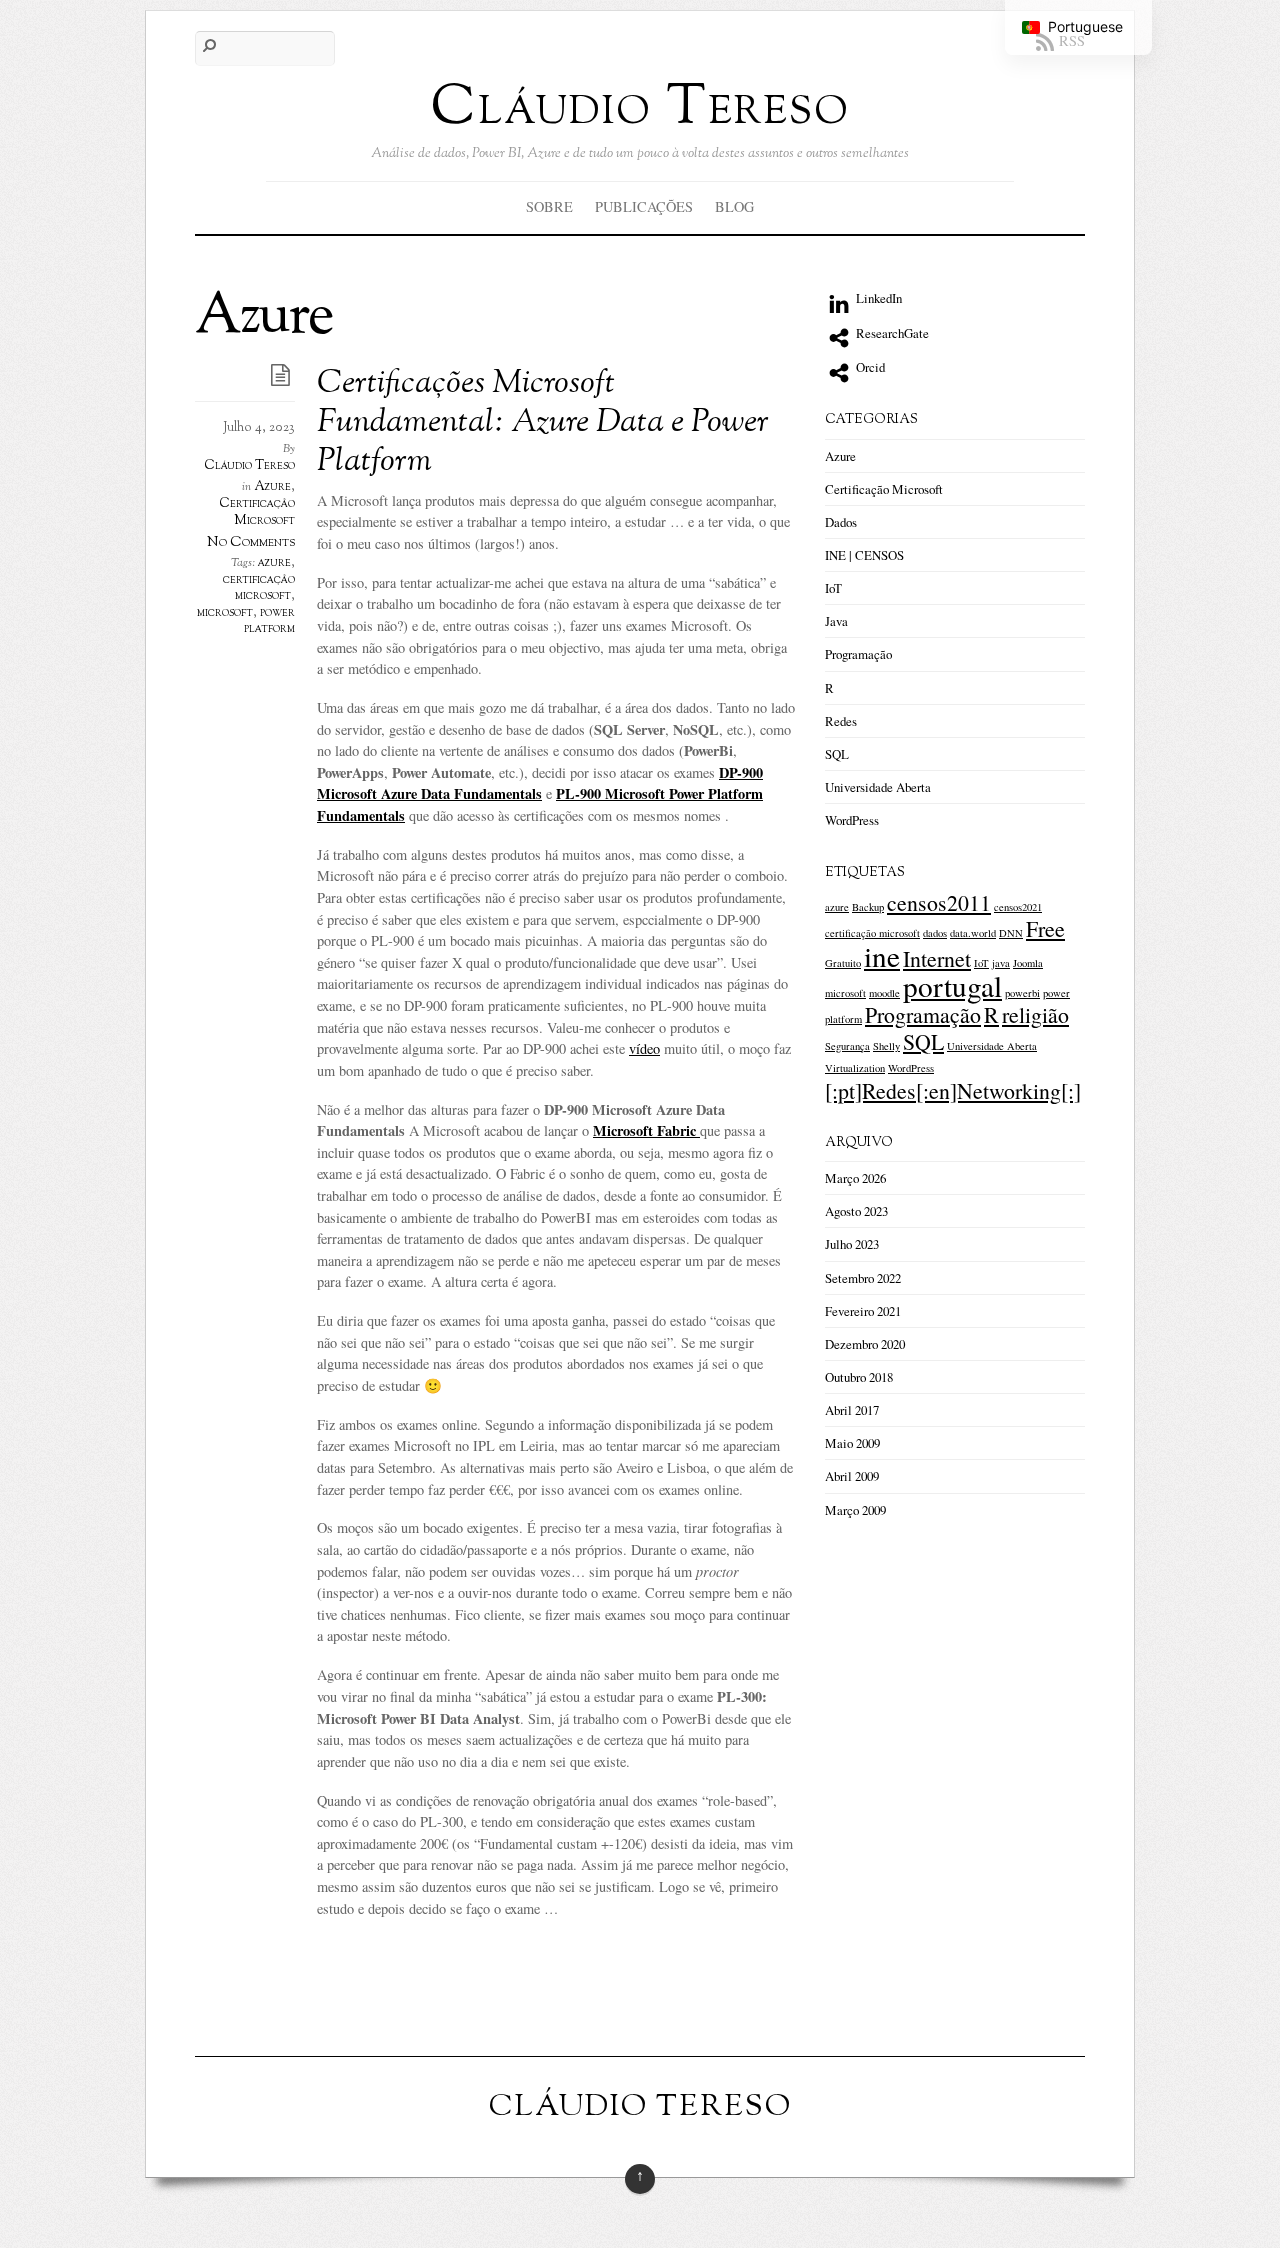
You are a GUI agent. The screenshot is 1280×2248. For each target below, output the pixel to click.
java (1001, 963)
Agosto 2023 (856, 1211)
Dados (841, 522)
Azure (272, 487)
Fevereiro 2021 (863, 1311)
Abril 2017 (852, 1410)
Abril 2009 (852, 1476)
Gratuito (843, 963)
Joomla (1028, 963)
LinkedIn (877, 298)
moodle (884, 993)
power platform (269, 621)
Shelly (886, 1046)
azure (274, 563)
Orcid (869, 367)
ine (882, 955)
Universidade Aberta (878, 787)
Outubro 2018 (859, 1377)
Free (1045, 928)
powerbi (1022, 993)
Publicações (644, 206)
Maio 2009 (852, 1443)
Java (836, 621)
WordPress (852, 820)
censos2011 (939, 902)
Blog (734, 206)
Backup (868, 907)
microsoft (225, 613)
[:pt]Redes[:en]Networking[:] (953, 1090)
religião (1035, 1014)
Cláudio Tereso (249, 466)
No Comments (251, 542)
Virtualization (855, 1068)
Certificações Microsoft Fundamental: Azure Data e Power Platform (543, 424)
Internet (937, 958)
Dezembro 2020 (865, 1344)
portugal (952, 985)
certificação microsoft (259, 588)
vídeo (644, 1048)
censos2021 (1018, 907)
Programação (858, 654)
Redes (841, 721)
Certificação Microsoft (257, 512)
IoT (833, 588)
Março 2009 (855, 1510)
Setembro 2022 (863, 1278)
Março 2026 (855, 1178)
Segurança (847, 1046)
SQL (837, 754)
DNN (1011, 933)
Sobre (549, 206)
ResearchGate (891, 333)
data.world (973, 933)
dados (935, 933)
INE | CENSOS (864, 555)
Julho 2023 (852, 1244)
